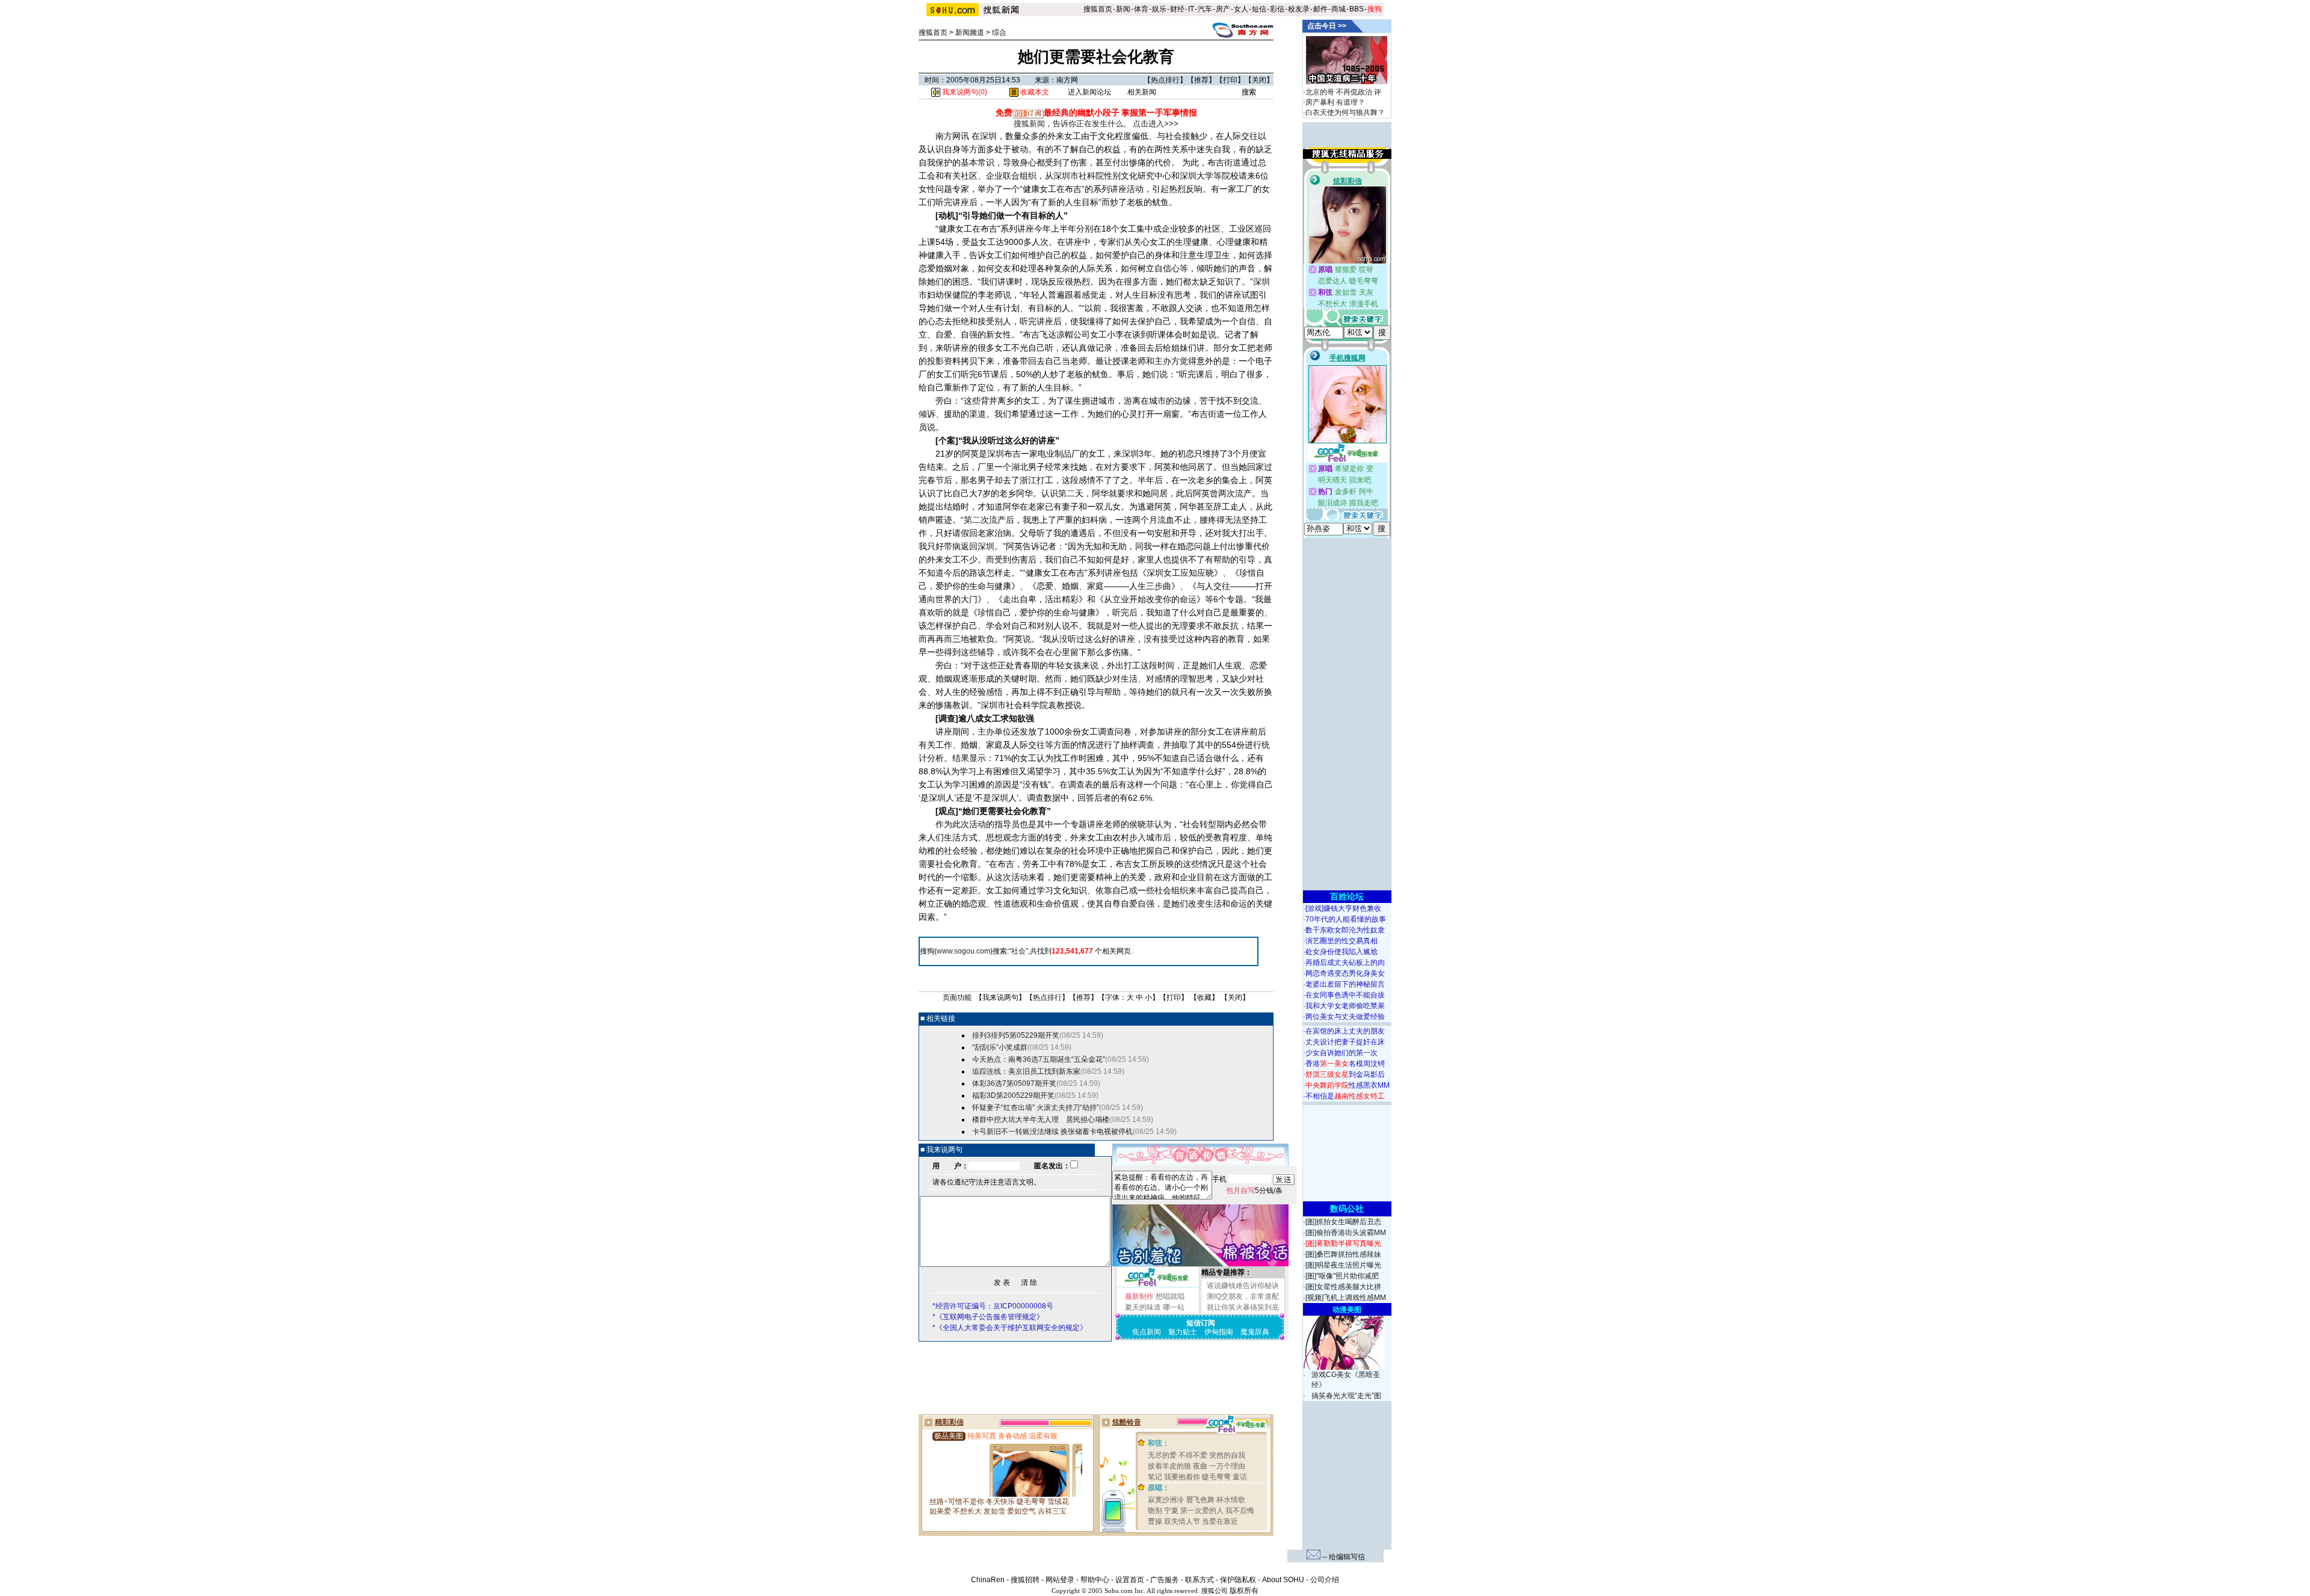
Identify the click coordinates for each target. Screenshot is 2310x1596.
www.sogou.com (963, 951)
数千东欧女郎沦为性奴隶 (1345, 930)
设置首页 (1130, 1580)
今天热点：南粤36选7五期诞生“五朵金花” (1039, 1059)
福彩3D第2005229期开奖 (1013, 1095)
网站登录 (1060, 1580)
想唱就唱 (1170, 1296)
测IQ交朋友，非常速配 (1243, 1296)
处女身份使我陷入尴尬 (1341, 952)
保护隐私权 (1238, 1580)
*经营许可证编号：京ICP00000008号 (993, 1306)
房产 (1223, 9)
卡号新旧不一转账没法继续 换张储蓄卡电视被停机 (1052, 1132)
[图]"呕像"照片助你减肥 (1342, 1276)
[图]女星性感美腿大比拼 (1343, 1287)
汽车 (1205, 9)
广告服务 (1165, 1580)
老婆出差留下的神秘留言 (1345, 984)
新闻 (1123, 9)
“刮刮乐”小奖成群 (1000, 1047)
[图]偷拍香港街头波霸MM (1346, 1233)
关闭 (1259, 80)
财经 (1177, 9)
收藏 (1204, 997)
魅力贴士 (1183, 1332)
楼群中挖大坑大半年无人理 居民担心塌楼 (1041, 1120)
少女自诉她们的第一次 (1341, 1053)
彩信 (1277, 9)
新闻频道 (970, 32)
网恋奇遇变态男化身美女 (1345, 973)
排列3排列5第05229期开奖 (1016, 1035)
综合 (999, 32)
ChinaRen (988, 1580)
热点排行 (1165, 80)
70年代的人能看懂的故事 (1346, 919)
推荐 (1201, 80)
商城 (1338, 9)
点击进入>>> (1156, 124)
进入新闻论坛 (1089, 92)
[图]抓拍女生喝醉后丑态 (1343, 1222)
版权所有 (1244, 1591)
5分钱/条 (1254, 1191)
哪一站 (1174, 1307)
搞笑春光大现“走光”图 (1346, 1396)
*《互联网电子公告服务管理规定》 (988, 1317)
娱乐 (1159, 9)
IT (1191, 9)
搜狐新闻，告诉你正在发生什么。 (1072, 124)
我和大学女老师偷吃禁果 (1345, 1006)
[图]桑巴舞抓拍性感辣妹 (1343, 1254)
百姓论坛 (1347, 896)
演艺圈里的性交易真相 (1341, 941)
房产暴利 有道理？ (1335, 102)
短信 (1259, 9)
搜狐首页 (1098, 9)
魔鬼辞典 (1255, 1332)
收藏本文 (1034, 92)
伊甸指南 (1219, 1332)
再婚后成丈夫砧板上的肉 (1345, 963)
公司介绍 (1325, 1580)
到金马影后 (1345, 1074)
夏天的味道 (1143, 1307)
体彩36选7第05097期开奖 (1014, 1083)
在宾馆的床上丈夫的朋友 (1345, 1031)
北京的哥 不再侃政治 (1339, 92)
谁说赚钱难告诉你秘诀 (1243, 1286)
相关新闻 (1142, 92)
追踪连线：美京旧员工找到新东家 (1026, 1071)
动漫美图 (1347, 1310)
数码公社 (1347, 1209)
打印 (1230, 80)
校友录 (1299, 9)
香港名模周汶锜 (1345, 1064)
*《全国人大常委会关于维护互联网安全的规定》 (1010, 1328)
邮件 (1320, 9)
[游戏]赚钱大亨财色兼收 (1343, 908)
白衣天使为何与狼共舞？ (1345, 112)
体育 (1141, 9)
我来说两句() (964, 92)
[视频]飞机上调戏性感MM (1346, 1298)
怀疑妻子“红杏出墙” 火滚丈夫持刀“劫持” (1036, 1108)
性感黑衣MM (1347, 1085)
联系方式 (1200, 1580)
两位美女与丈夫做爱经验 (1345, 1017)
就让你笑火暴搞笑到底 (1243, 1307)
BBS (1357, 9)
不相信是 (1345, 1096)
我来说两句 (1000, 997)
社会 (1018, 951)
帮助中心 (1095, 1580)
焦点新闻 (1147, 1332)
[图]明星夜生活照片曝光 (1343, 1265)
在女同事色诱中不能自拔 (1345, 995)
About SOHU (1283, 1580)
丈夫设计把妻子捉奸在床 (1345, 1042)
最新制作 (1139, 1296)
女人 (1241, 9)
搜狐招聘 (1025, 1580)
